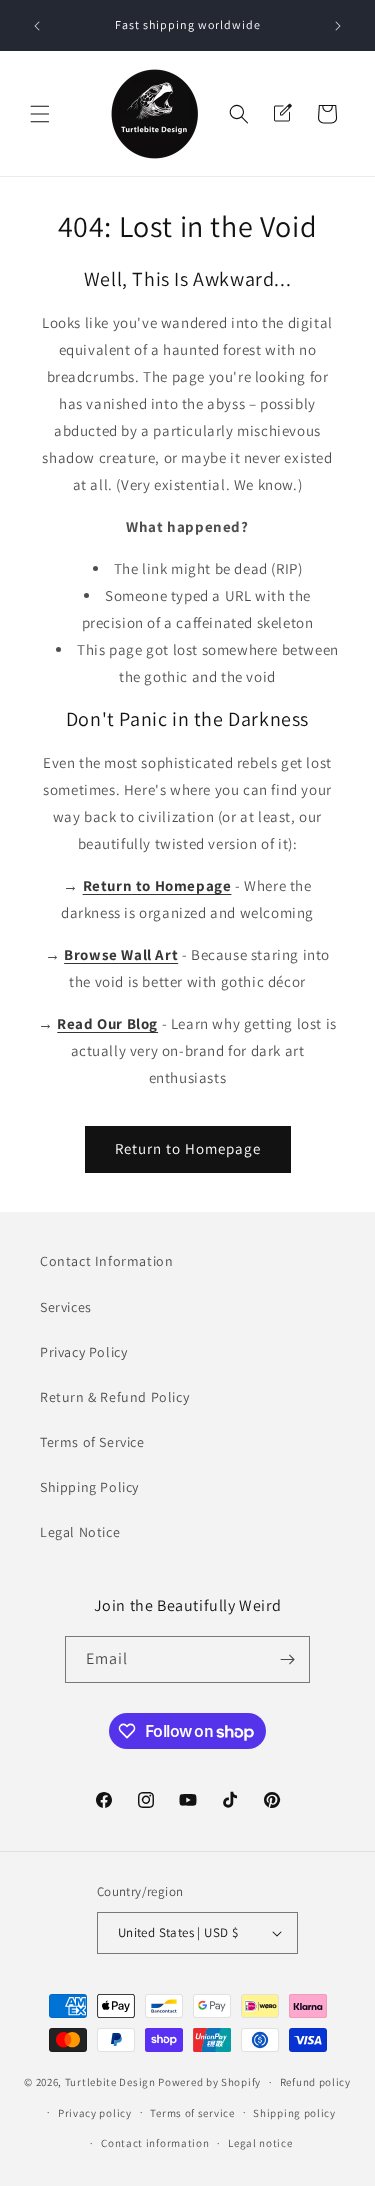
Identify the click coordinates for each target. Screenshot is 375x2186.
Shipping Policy (89, 1487)
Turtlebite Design (110, 2082)
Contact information (155, 2143)
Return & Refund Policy (114, 1397)
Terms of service (192, 2113)
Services (66, 1307)
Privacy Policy (83, 1352)
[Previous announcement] (37, 26)
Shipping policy (294, 2113)
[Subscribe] (287, 1659)
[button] (40, 114)
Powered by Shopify (209, 2082)
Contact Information (106, 1261)
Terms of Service (92, 1442)
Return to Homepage (188, 1148)
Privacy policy (95, 2113)
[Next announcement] (338, 26)
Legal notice (260, 2143)
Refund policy (315, 2082)
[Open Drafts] (283, 114)
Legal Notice (80, 1532)
